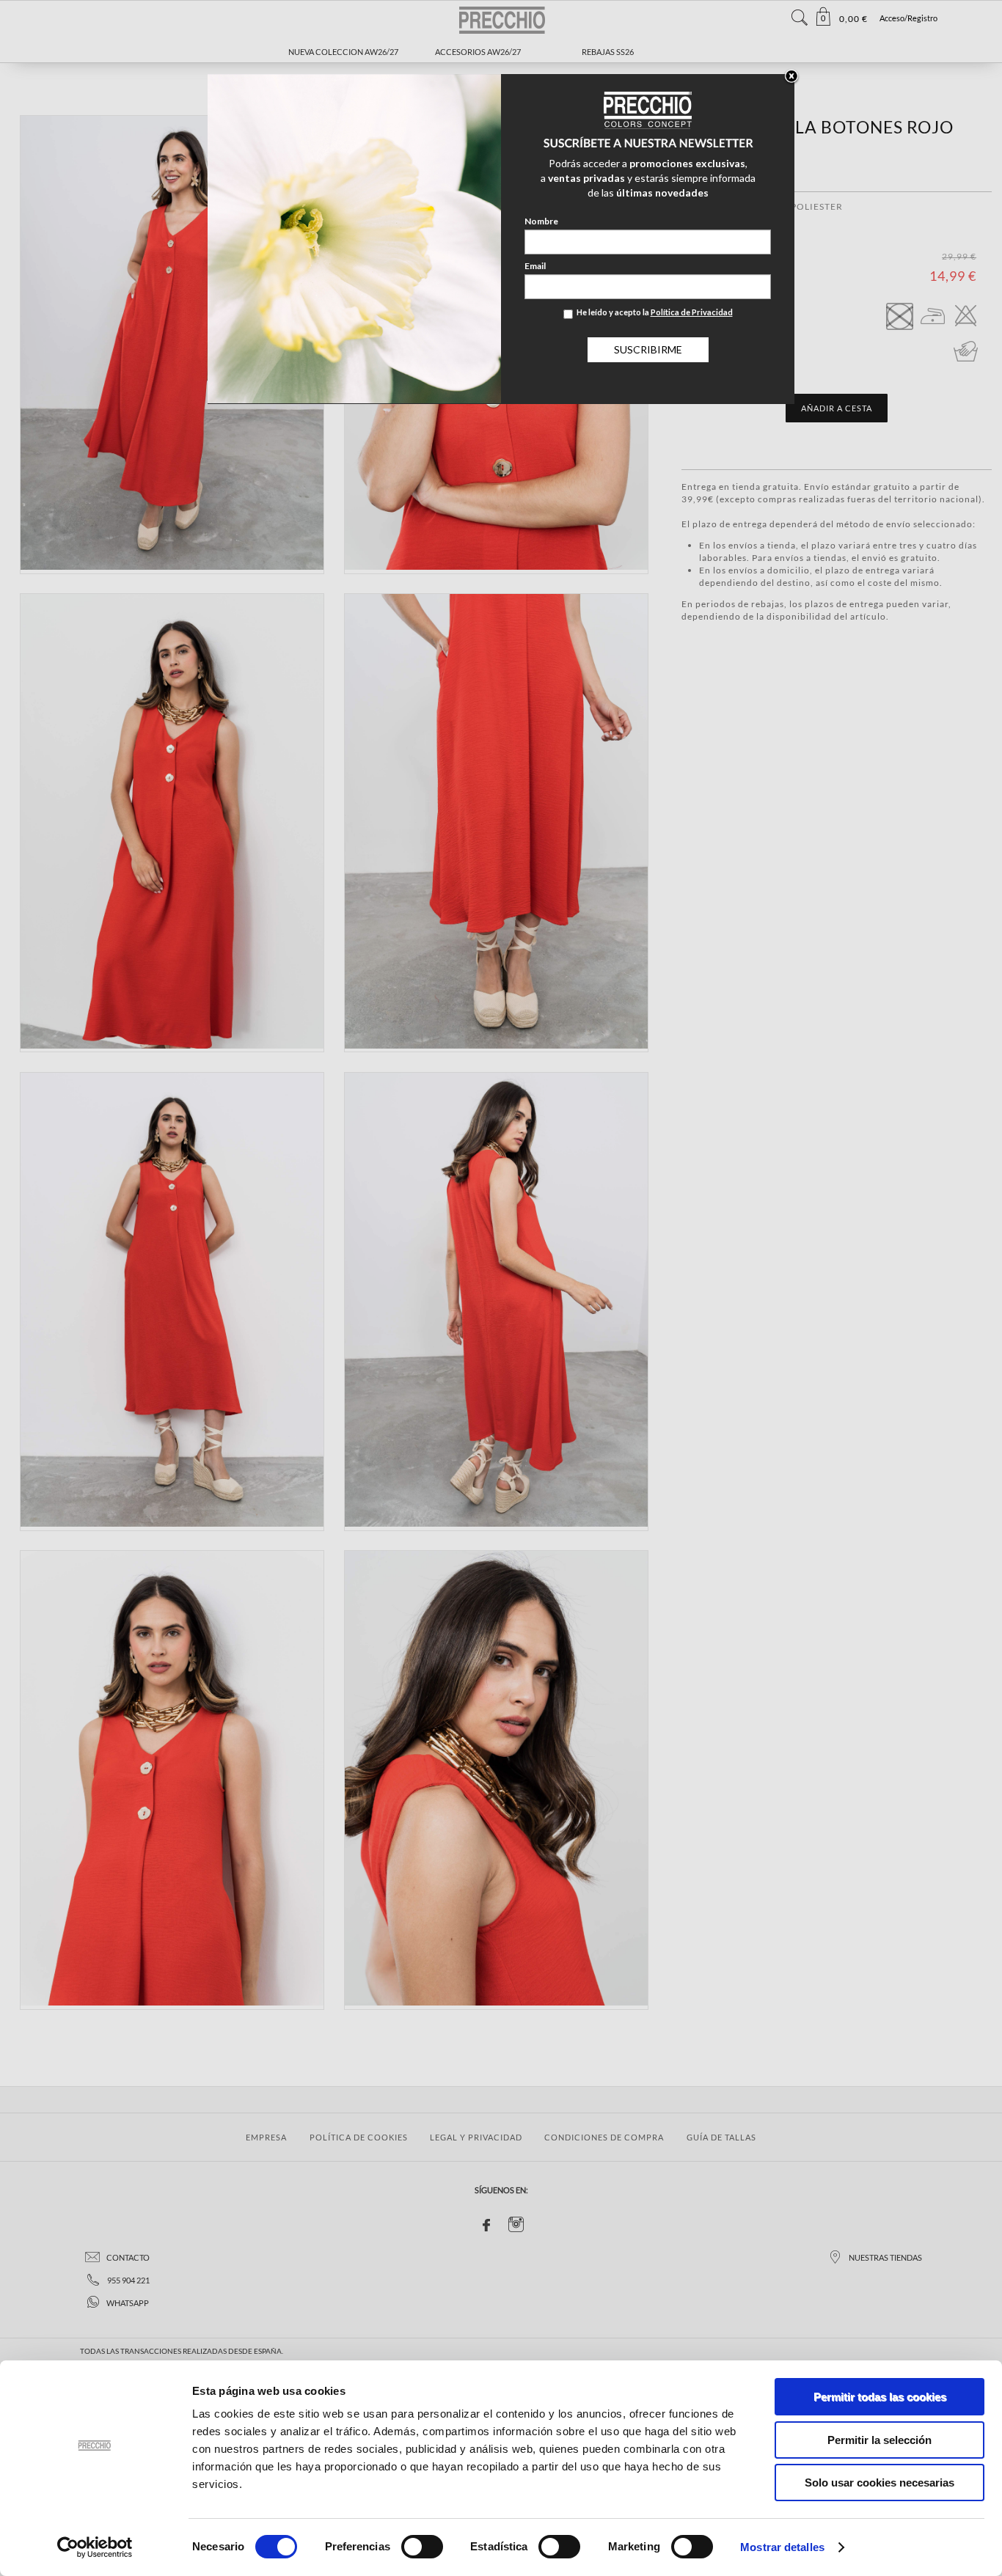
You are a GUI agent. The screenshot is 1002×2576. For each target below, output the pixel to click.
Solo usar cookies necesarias (880, 2483)
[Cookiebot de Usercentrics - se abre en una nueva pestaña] (95, 2547)
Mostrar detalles (782, 2547)
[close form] (791, 77)
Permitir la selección (880, 2440)
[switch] (422, 2547)
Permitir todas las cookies (880, 2397)
